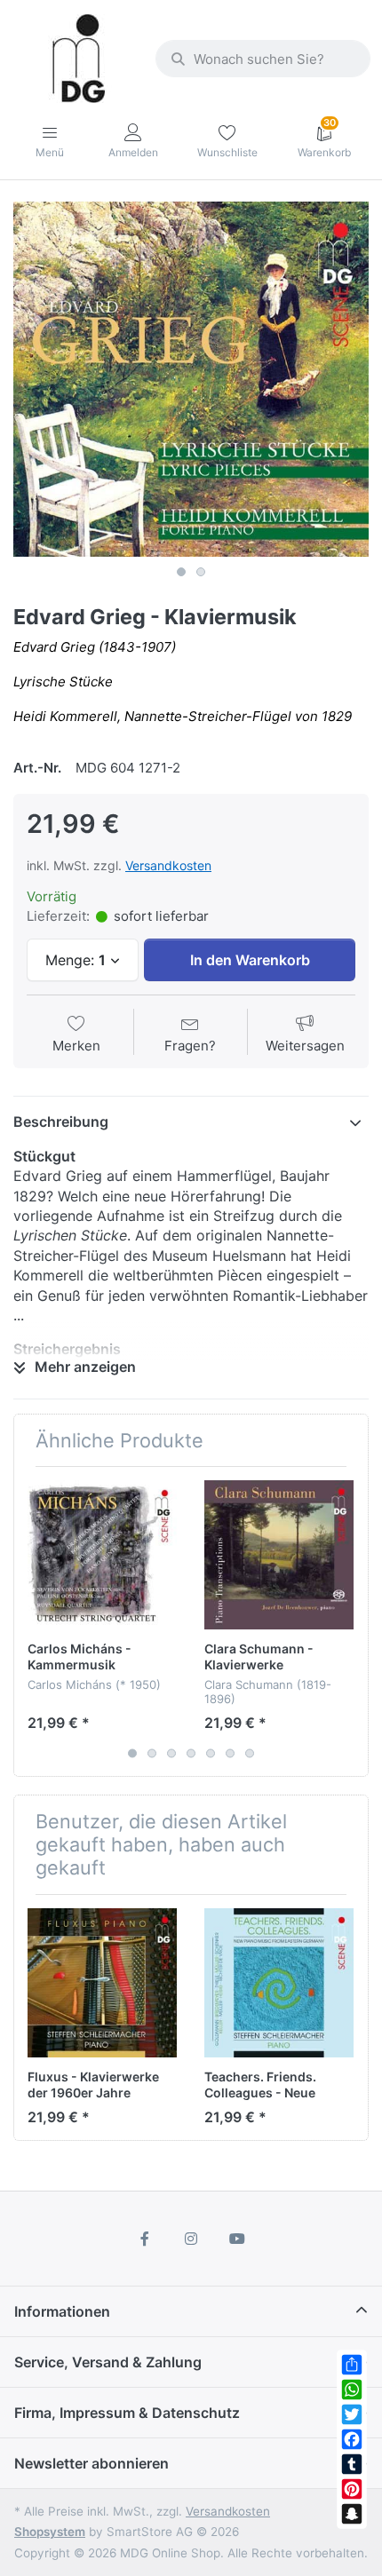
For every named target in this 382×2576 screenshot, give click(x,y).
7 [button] (250, 1754)
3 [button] (171, 1754)
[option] (191, 379)
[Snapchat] (352, 2514)
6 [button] (230, 1754)
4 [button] (191, 1754)
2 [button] (201, 572)
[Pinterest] (352, 2489)
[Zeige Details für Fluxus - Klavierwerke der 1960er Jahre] (102, 1983)
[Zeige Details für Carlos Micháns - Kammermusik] (102, 1555)
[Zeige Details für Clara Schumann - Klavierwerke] (279, 1555)
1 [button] (181, 572)
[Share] (352, 2365)
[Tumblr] (352, 2464)
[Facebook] (352, 2439)
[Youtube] (237, 2239)
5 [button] (211, 1754)
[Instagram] (191, 2239)
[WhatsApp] (352, 2390)
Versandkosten (168, 865)
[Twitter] (352, 2414)
